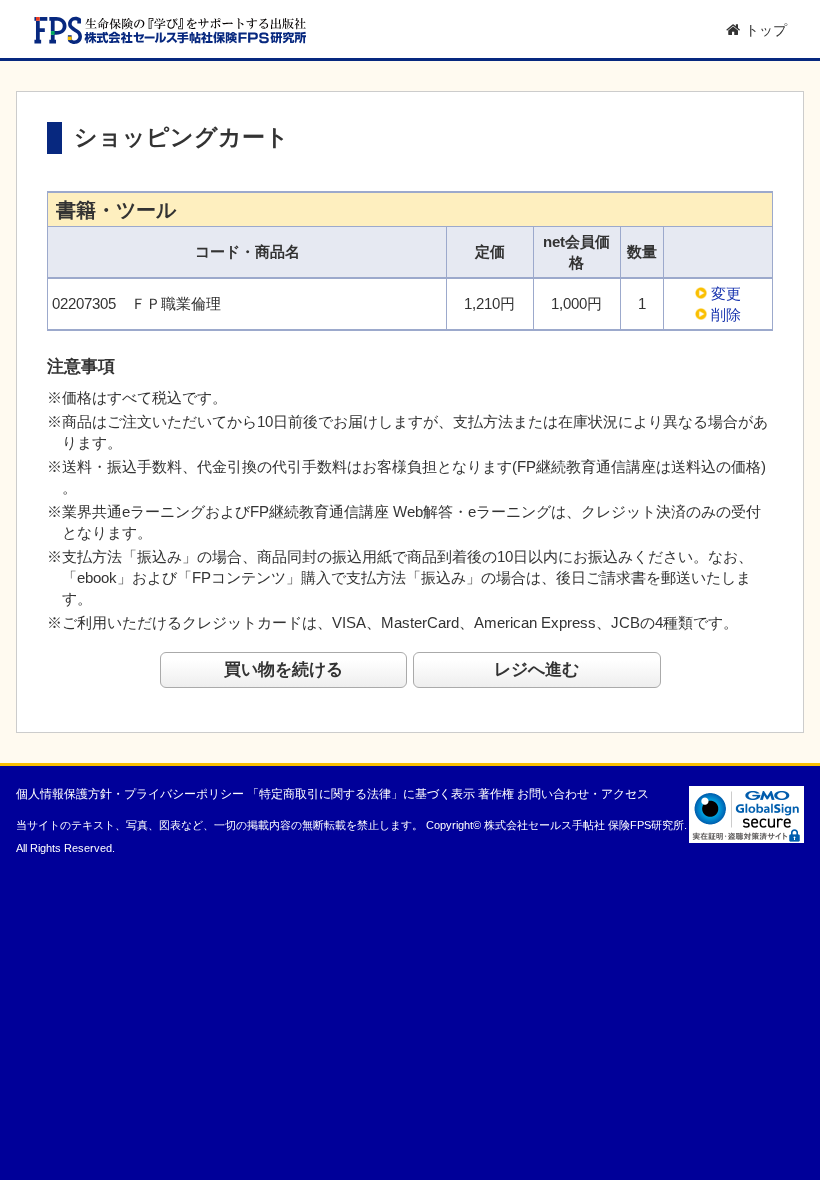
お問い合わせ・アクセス (583, 794)
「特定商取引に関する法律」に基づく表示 (361, 794)
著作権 (496, 794)
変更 (726, 293)
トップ (766, 30)
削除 (726, 314)
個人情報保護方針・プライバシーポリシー (130, 794)
